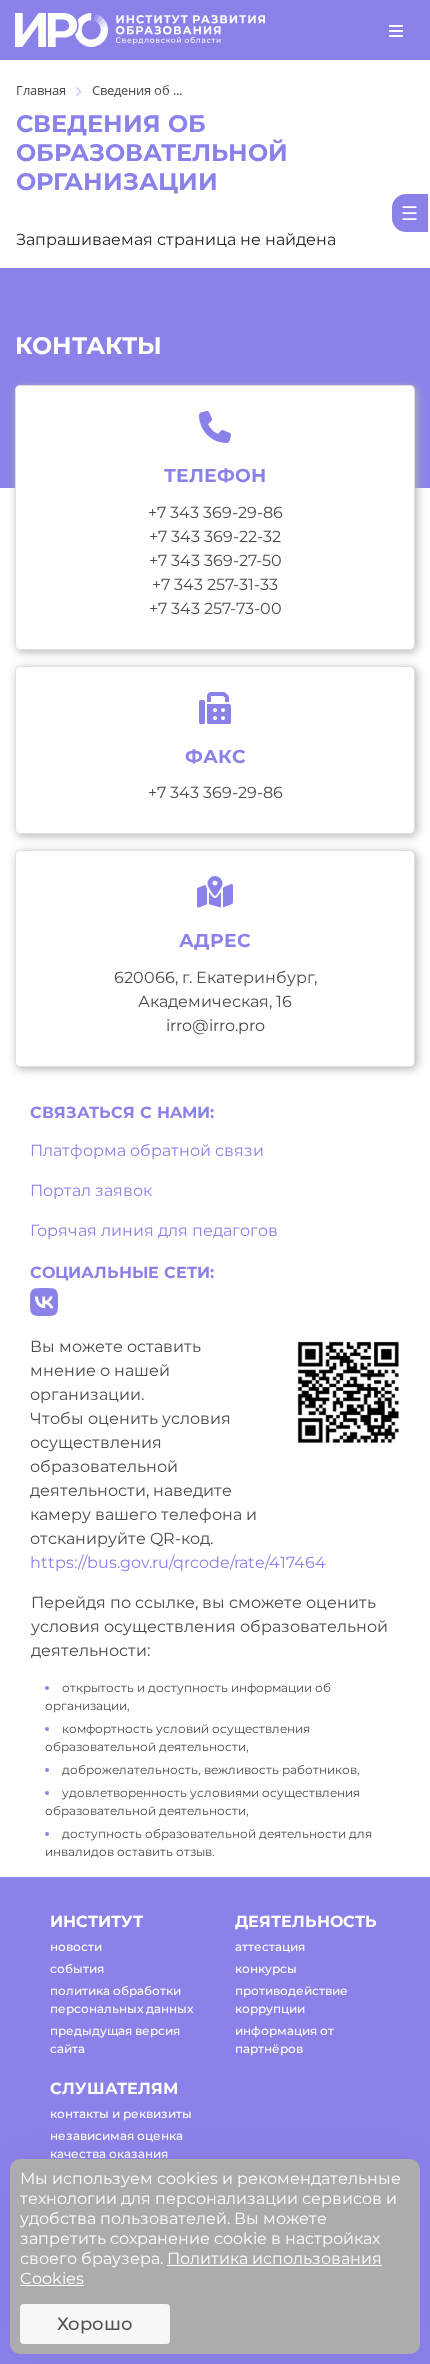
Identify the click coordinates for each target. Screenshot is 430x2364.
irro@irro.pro (215, 1025)
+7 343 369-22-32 (215, 536)
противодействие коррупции (291, 1999)
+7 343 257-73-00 (215, 608)
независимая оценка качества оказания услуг (116, 2153)
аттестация (270, 1946)
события (77, 1968)
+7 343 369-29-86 (215, 512)
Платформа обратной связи (147, 1150)
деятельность (306, 1921)
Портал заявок (91, 1190)
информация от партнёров (284, 2039)
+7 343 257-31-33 (215, 584)
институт (96, 1921)
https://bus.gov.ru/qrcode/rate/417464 (178, 1562)
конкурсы (266, 1968)
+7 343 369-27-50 (215, 560)
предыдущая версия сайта (115, 2039)
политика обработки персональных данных (121, 1999)
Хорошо (95, 2324)
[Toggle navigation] (396, 30)
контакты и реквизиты (121, 2113)
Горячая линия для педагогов (154, 1230)
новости (76, 1946)
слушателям (114, 2088)
